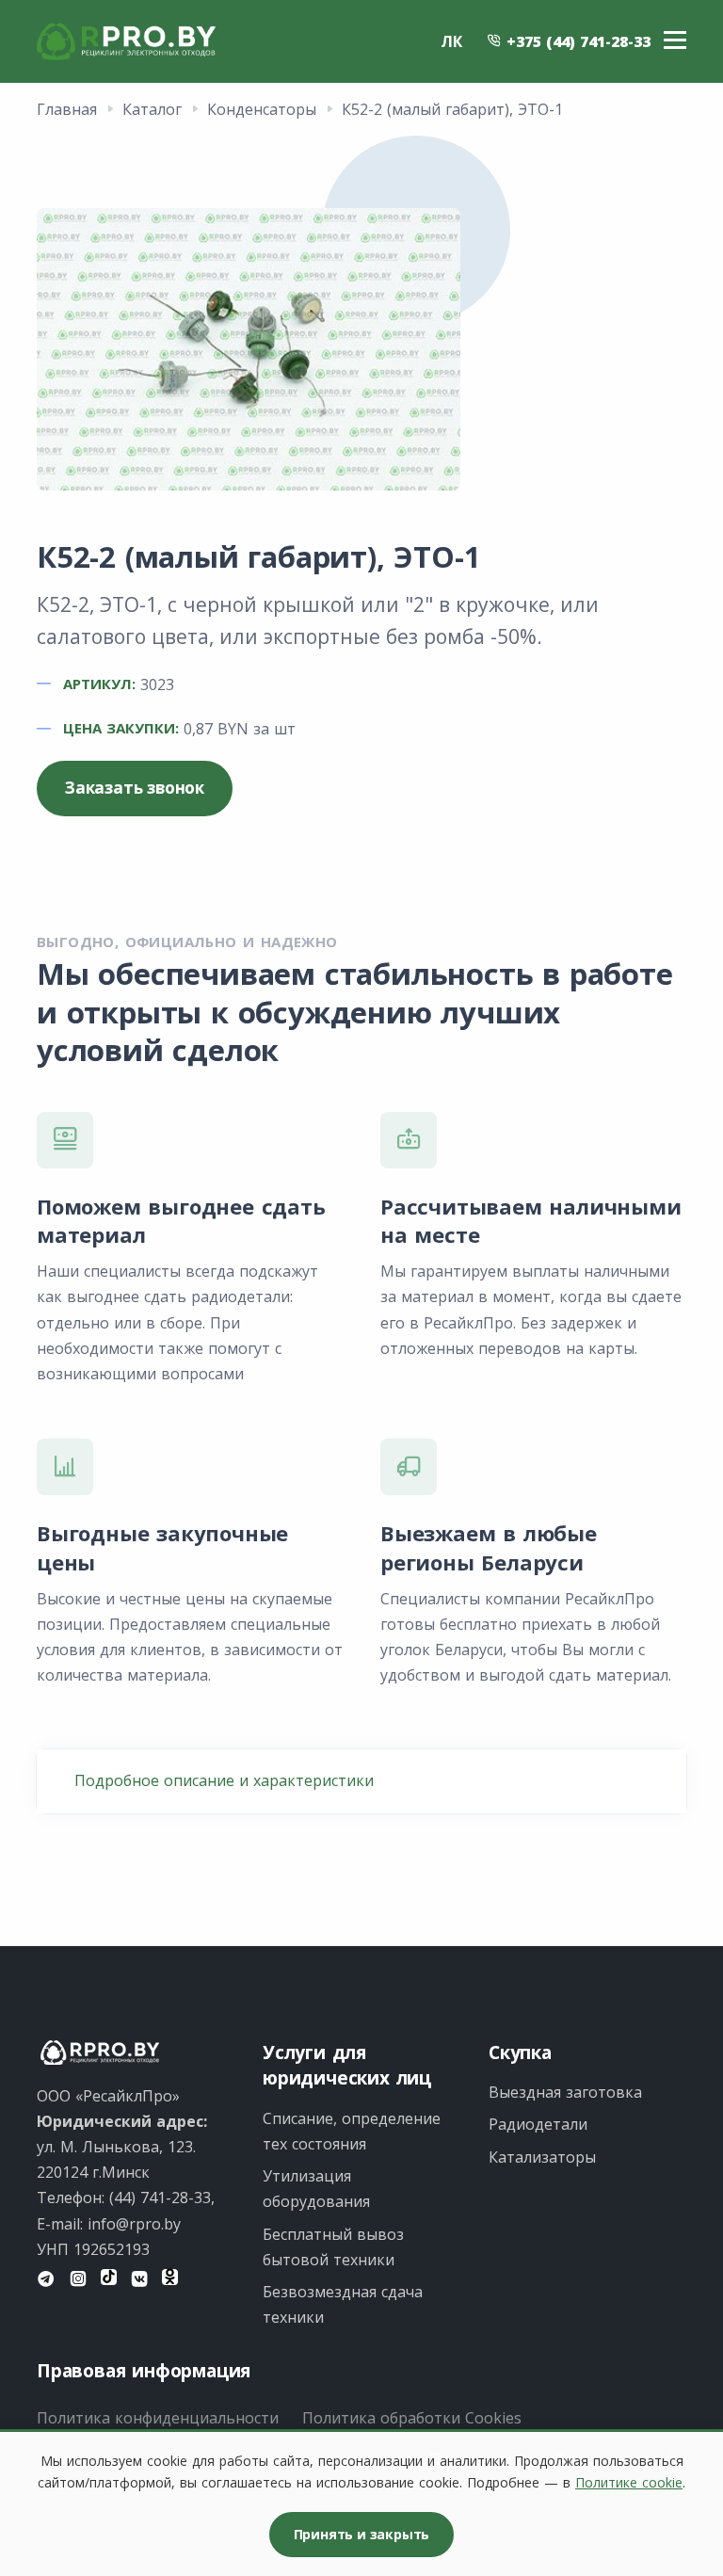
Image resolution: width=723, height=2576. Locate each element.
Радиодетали (538, 2124)
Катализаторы (542, 2157)
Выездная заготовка (565, 2092)
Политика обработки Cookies (412, 2418)
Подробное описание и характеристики (224, 1780)
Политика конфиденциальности (158, 2418)
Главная (67, 109)
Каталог (152, 109)
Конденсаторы (262, 109)
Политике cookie (629, 2482)
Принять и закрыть (362, 2534)
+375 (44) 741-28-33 (576, 41)
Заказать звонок (135, 788)
